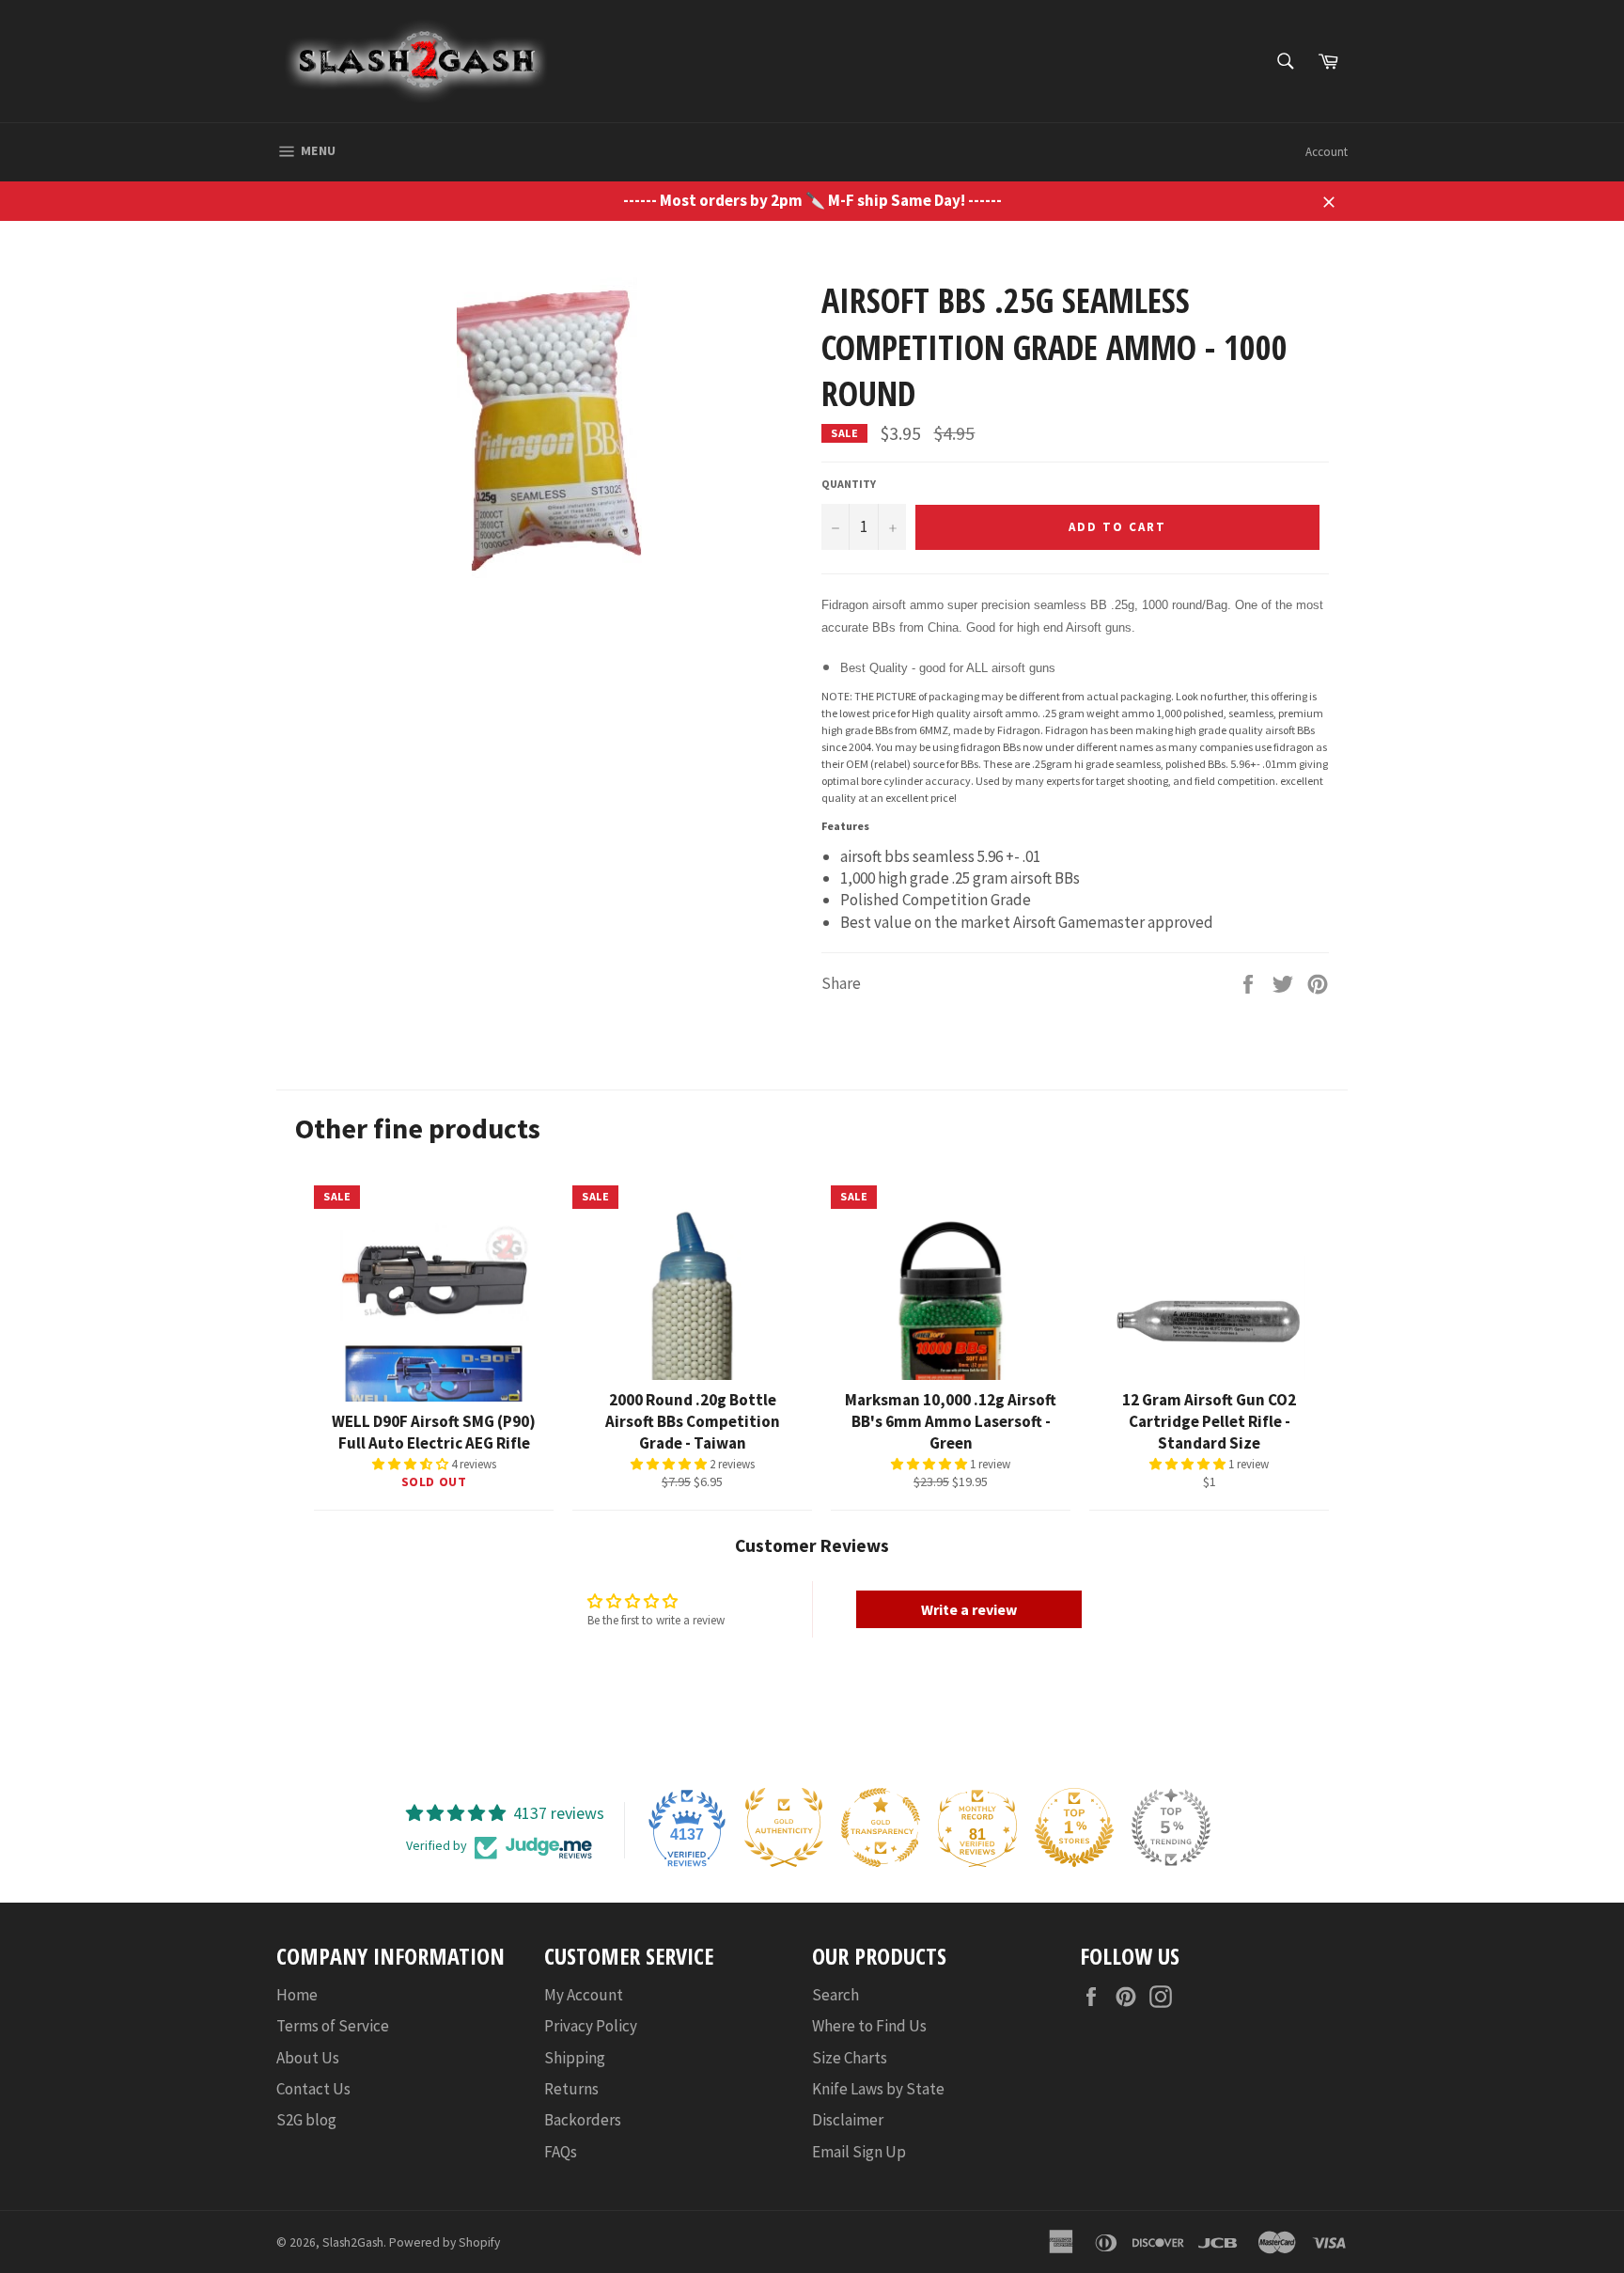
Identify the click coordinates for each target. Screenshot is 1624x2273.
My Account (584, 1995)
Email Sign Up (859, 2152)
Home (297, 1995)
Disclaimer (848, 2120)
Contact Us (313, 2089)
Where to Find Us (869, 2026)
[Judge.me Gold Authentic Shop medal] (784, 1827)
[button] (412, 1464)
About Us (308, 2058)
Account (1327, 152)
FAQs (561, 2152)
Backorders (583, 2120)
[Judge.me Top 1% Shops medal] (1074, 1827)
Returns (571, 2089)
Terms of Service (333, 2026)
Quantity (849, 484)
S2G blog (306, 2120)
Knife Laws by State (878, 2089)
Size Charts (850, 2058)
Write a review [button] (969, 1609)
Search (835, 1995)
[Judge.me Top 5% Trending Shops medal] (1171, 1827)
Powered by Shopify (445, 2242)
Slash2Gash (353, 2242)
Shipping (575, 2058)
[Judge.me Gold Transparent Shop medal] (881, 1827)
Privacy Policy (591, 2026)
